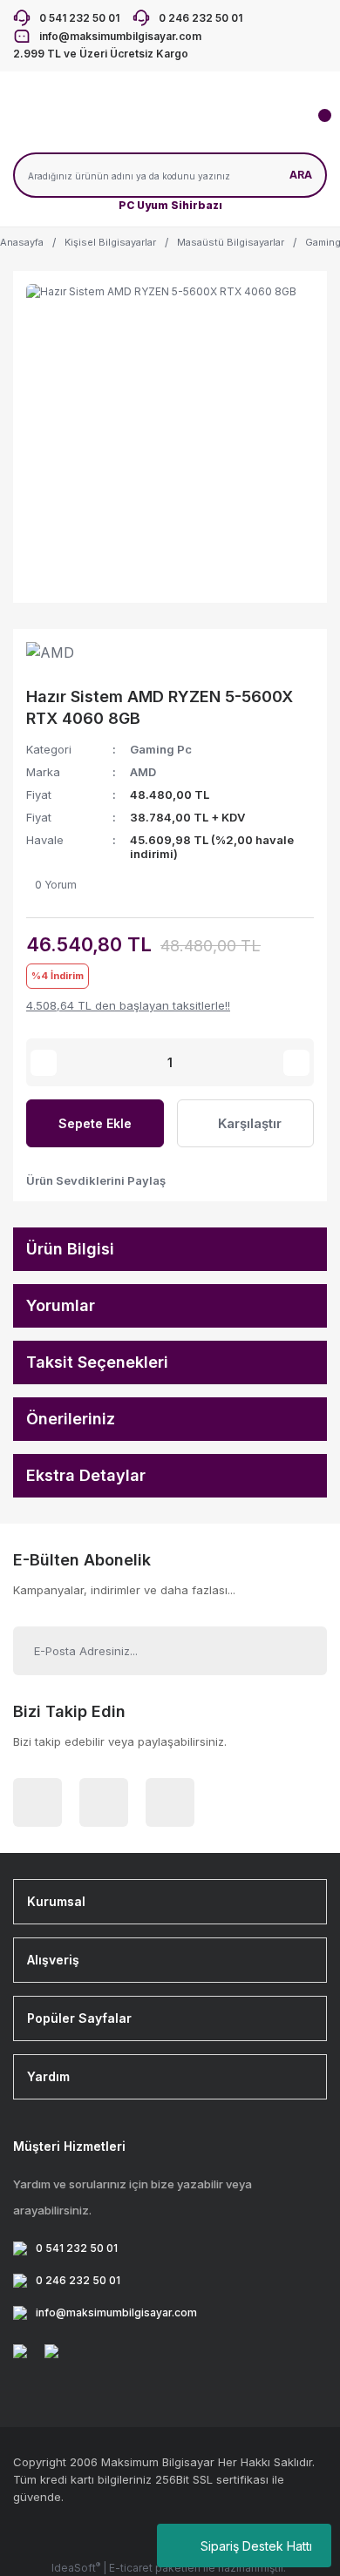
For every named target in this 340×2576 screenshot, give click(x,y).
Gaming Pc (161, 749)
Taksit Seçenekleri (97, 1362)
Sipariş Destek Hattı (256, 2546)
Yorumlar (61, 1305)
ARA (301, 175)
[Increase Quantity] (296, 1063)
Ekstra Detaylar (86, 1475)
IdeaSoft (76, 2567)
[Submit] (294, 1651)
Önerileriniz (71, 1419)
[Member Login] (131, 126)
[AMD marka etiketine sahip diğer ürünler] (65, 659)
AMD (143, 772)
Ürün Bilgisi (70, 1249)
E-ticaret (131, 2568)
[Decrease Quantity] (44, 1063)
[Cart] (314, 126)
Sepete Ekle (95, 1123)
